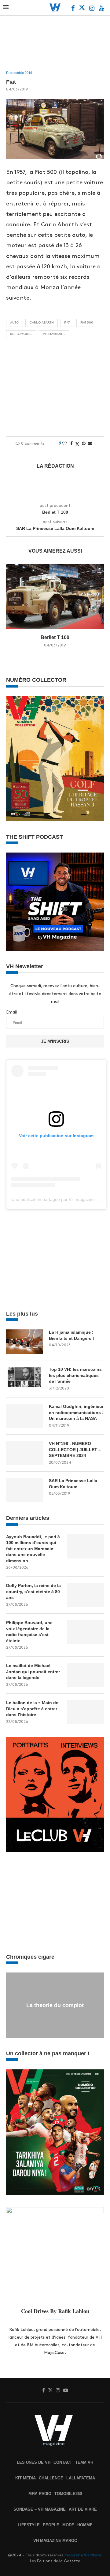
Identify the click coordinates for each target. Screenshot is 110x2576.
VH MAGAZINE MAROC (55, 2541)
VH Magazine (54, 334)
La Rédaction (55, 466)
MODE (68, 2525)
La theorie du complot (55, 2005)
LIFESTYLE (29, 2525)
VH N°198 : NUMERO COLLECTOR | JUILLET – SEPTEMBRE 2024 (75, 1449)
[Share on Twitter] (77, 444)
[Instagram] (92, 9)
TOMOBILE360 (68, 2494)
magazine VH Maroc (83, 2555)
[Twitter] (82, 9)
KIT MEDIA (26, 2478)
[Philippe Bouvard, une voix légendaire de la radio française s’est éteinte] (86, 1632)
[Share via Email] (90, 443)
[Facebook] (73, 9)
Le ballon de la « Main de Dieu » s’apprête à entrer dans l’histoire (32, 1709)
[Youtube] (101, 9)
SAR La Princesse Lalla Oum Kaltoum (73, 1484)
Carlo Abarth (42, 323)
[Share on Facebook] (71, 443)
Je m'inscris (55, 1041)
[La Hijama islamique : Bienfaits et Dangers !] (24, 1342)
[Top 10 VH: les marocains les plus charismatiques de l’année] (24, 1379)
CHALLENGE (51, 2478)
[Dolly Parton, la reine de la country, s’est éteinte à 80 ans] (86, 1595)
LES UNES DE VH (34, 2462)
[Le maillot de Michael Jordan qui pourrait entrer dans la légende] (86, 1675)
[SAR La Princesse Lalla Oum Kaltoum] (24, 1490)
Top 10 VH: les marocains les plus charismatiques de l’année (75, 1375)
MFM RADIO (40, 2494)
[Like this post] (64, 443)
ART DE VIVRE (83, 2509)
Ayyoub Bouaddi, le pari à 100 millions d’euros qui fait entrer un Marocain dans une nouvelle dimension (33, 1549)
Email (11, 1012)
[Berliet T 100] (55, 596)
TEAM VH (84, 2462)
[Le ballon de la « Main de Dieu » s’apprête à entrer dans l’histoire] (86, 1712)
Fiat (67, 323)
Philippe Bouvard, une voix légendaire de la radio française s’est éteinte (29, 1632)
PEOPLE (51, 2525)
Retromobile (21, 334)
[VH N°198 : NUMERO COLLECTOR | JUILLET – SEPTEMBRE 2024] (24, 1453)
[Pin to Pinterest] (84, 443)
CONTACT (63, 2462)
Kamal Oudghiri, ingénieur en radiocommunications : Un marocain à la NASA (76, 1412)
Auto (15, 323)
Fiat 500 (87, 323)
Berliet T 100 (55, 637)
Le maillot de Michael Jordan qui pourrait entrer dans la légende (33, 1671)
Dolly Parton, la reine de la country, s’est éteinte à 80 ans (33, 1591)
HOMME (85, 2525)
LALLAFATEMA (81, 2478)
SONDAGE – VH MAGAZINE (40, 2509)
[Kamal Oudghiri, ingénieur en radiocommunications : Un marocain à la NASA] (24, 1416)
